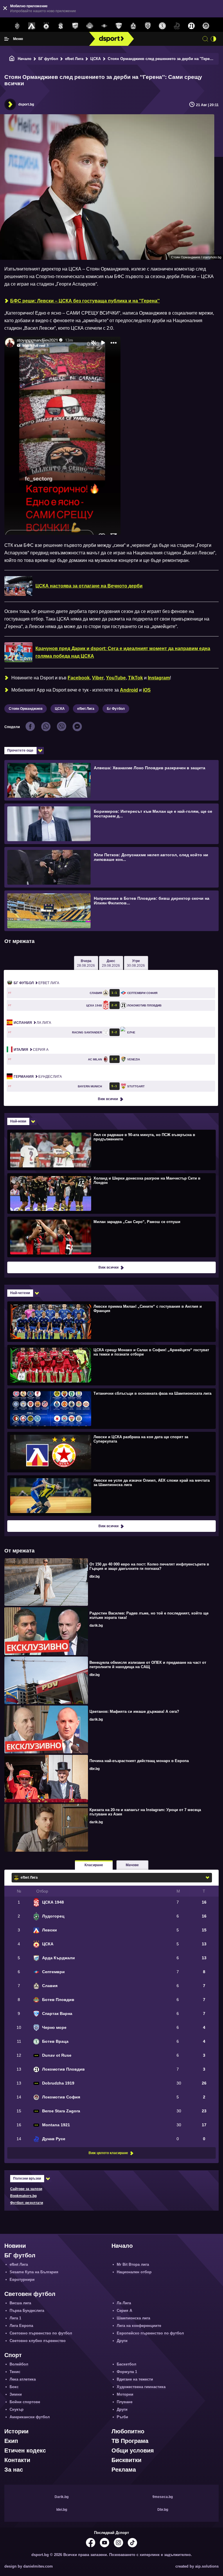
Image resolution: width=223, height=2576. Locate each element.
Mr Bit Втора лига (133, 2264)
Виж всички (108, 1099)
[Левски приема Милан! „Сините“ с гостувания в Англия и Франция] (111, 1321)
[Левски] (32, 26)
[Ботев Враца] (162, 26)
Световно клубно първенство (38, 2341)
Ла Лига (32, 1023)
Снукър (17, 2409)
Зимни (16, 2394)
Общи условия (133, 2450)
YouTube (116, 678)
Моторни (125, 2394)
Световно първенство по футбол (41, 2333)
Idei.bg (62, 2510)
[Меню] (7, 39)
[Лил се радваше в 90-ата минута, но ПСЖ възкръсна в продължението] (111, 1150)
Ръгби (122, 2417)
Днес (111, 963)
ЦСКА (96, 59)
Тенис (15, 2372)
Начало (25, 59)
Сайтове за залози (26, 2189)
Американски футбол (30, 2417)
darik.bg (96, 1626)
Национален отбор (134, 2272)
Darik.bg (62, 2497)
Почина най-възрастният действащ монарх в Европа (139, 1761)
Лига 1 (15, 2318)
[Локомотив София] (206, 26)
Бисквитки (126, 2460)
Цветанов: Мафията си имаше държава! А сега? (134, 1711)
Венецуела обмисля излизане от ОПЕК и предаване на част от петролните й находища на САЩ (148, 1665)
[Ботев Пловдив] (90, 26)
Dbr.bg (163, 2510)
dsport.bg (26, 104)
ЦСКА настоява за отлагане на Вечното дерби (89, 586)
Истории (16, 2431)
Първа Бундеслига (27, 2311)
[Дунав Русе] (177, 26)
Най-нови (18, 1121)
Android (129, 690)
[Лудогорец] (17, 26)
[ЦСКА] (46, 26)
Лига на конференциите (139, 2326)
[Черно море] (148, 26)
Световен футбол (30, 2294)
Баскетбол (126, 2364)
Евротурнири (22, 2280)
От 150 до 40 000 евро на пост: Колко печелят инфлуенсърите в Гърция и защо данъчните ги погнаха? (149, 1566)
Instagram (159, 678)
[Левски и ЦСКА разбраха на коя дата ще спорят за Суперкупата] (111, 1452)
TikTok (135, 678)
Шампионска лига (133, 2318)
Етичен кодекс (25, 2450)
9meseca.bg (163, 2497)
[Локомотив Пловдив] (191, 26)
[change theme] (213, 39)
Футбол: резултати (27, 2203)
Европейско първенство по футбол (150, 2333)
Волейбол (19, 2364)
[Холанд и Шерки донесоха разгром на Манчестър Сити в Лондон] (111, 1193)
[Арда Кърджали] (75, 26)
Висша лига (20, 2303)
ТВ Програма (130, 2441)
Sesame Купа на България (34, 2272)
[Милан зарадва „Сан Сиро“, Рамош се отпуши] (111, 1237)
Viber (98, 678)
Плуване (125, 2402)
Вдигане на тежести (135, 2379)
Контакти (17, 2460)
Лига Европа (21, 2326)
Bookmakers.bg (23, 2196)
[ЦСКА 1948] (61, 26)
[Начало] (12, 59)
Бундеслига (38, 1077)
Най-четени (20, 1293)
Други (122, 2341)
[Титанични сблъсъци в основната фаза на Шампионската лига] (111, 1408)
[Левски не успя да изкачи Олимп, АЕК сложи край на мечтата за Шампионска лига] (111, 1495)
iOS (147, 690)
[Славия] (133, 26)
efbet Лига (74, 59)
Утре (136, 963)
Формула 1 (127, 2372)
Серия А (31, 1050)
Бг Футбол (116, 709)
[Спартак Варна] (119, 26)
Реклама (124, 2470)
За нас (14, 2470)
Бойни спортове (25, 2402)
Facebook (79, 678)
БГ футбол (48, 59)
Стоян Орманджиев (26, 709)
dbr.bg (95, 1577)
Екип (11, 2441)
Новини (15, 2246)
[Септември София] (104, 26)
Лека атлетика (23, 2379)
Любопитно (128, 2431)
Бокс (14, 2387)
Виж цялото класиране (108, 2153)
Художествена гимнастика (141, 2387)
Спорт (13, 2355)
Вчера (86, 963)
